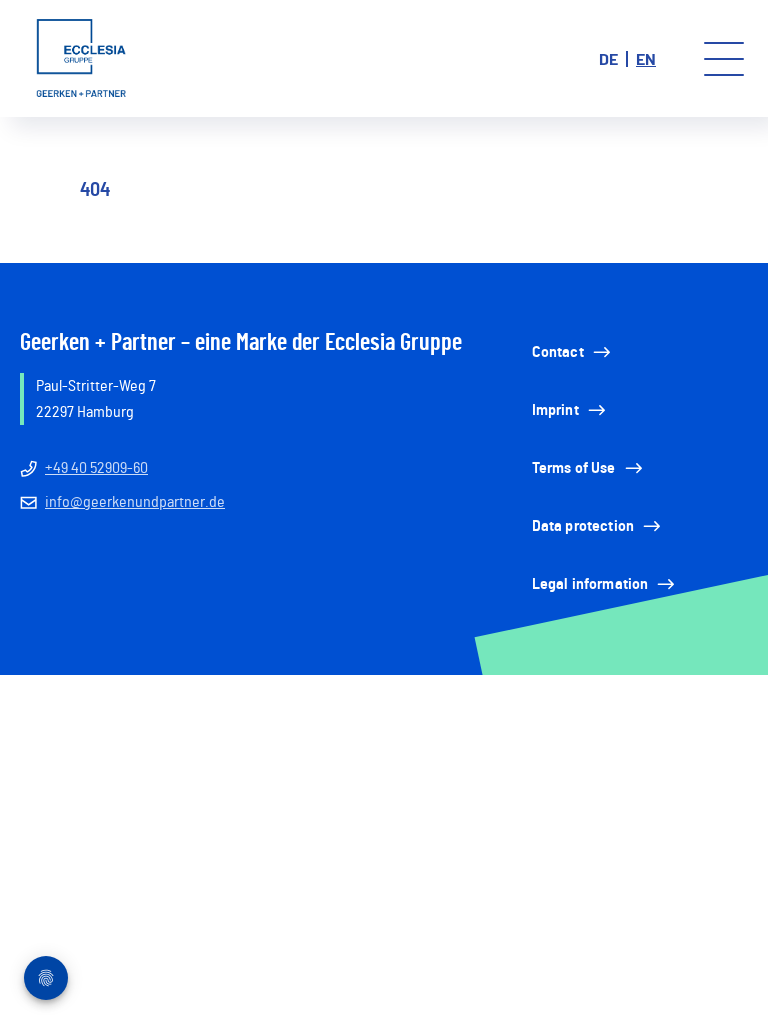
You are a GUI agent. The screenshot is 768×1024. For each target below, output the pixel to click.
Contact (558, 352)
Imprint (555, 410)
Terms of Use (574, 468)
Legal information (590, 584)
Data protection (583, 526)
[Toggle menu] (724, 59)
